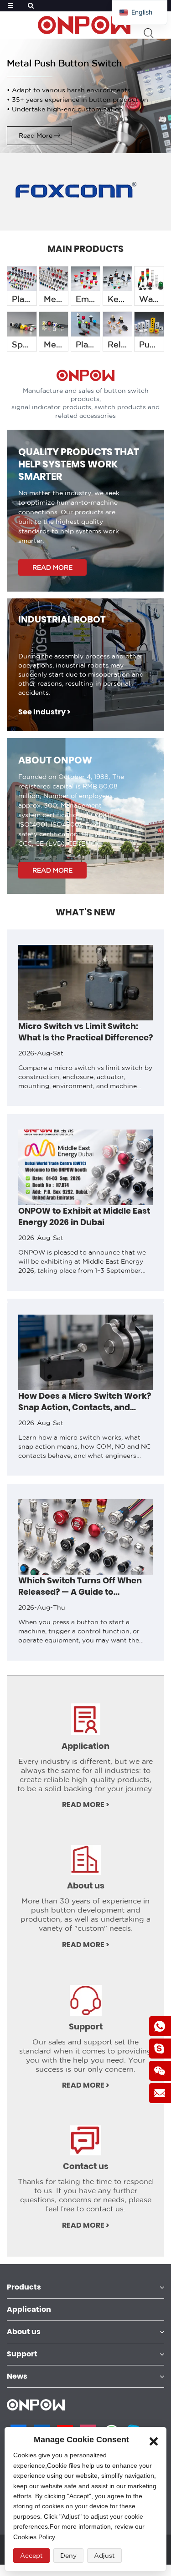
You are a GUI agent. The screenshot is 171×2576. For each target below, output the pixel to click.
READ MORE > (85, 1805)
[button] (6, 1300)
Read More (36, 136)
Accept (31, 2556)
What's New (85, 912)
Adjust (104, 2556)
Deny (68, 2556)
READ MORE (52, 567)
